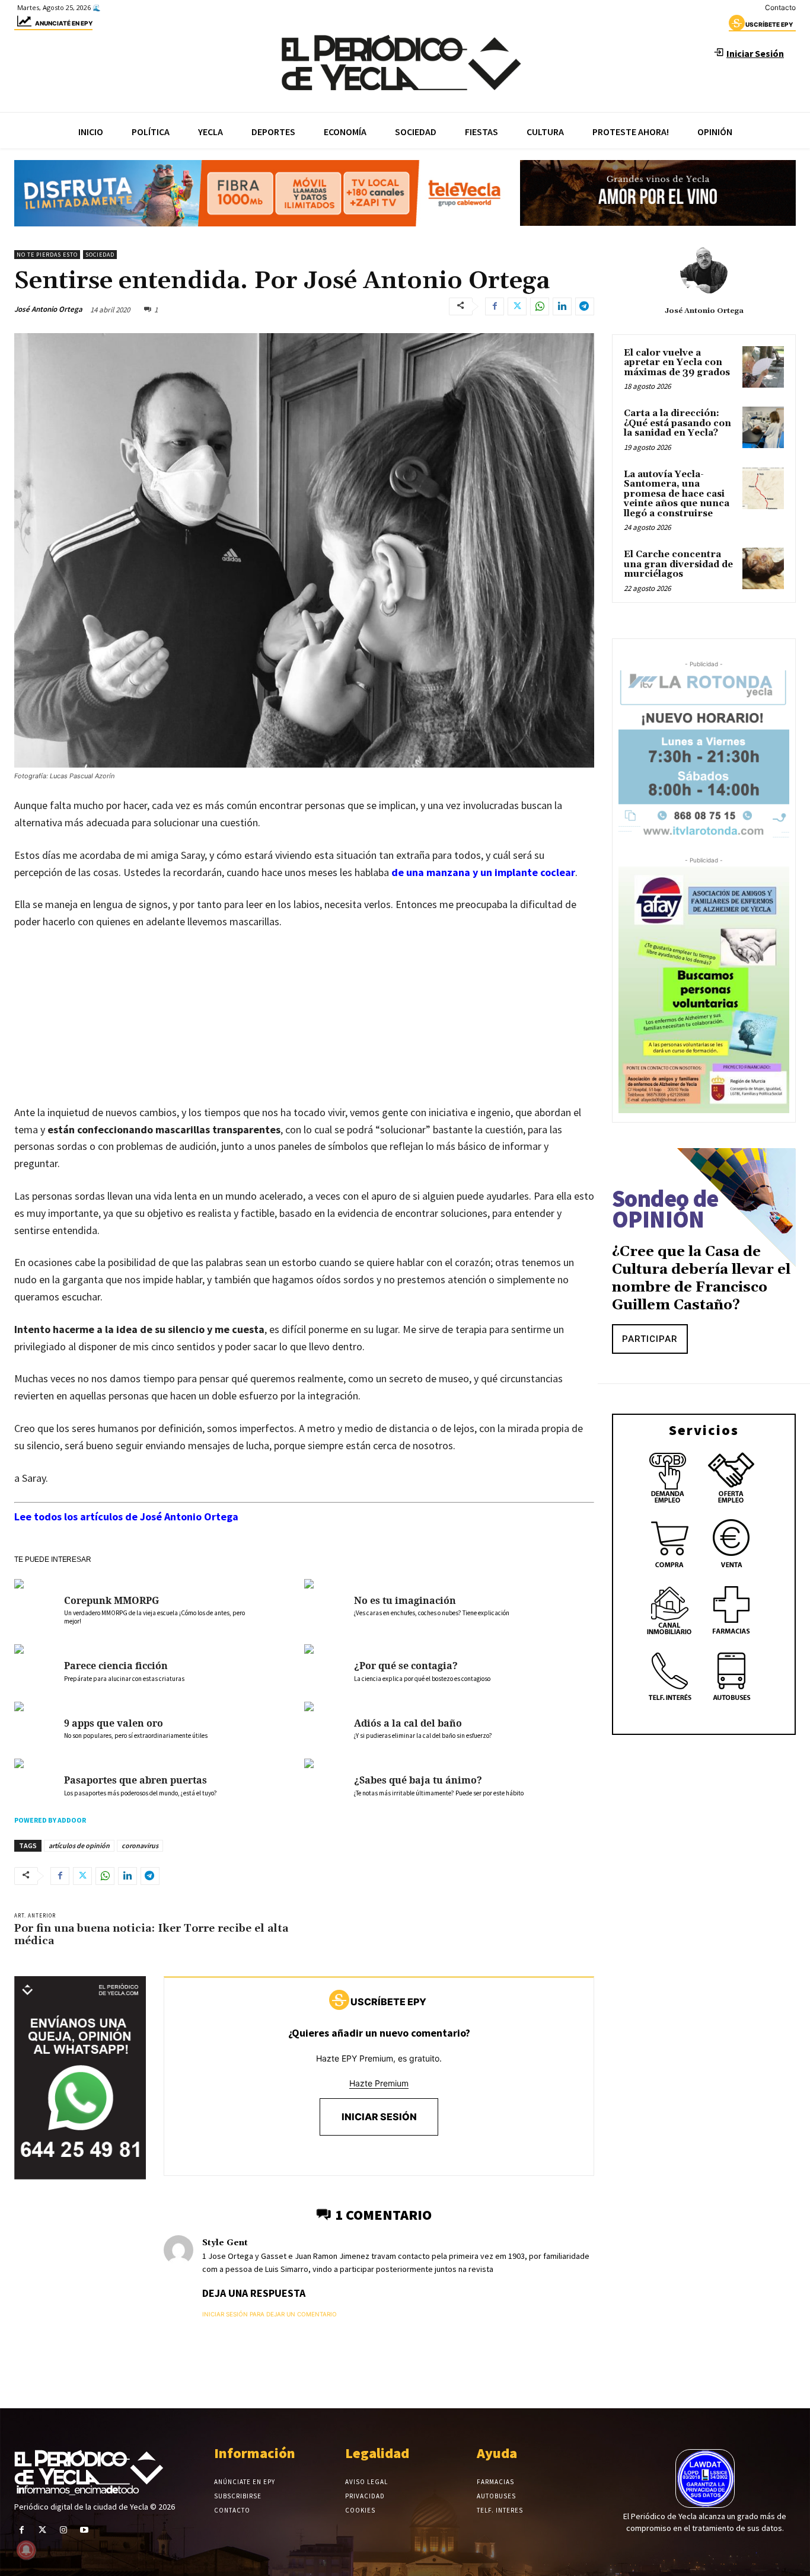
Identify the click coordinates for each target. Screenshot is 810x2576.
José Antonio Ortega (48, 309)
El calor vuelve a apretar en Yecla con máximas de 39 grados (677, 363)
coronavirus (140, 1845)
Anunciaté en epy (64, 23)
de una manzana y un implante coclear (483, 872)
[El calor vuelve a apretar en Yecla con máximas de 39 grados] (763, 367)
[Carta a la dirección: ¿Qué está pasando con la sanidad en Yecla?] (763, 427)
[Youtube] (84, 2530)
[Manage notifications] (26, 2550)
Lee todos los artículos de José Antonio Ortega (126, 1516)
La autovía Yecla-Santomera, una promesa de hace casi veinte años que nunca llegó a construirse (677, 494)
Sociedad (100, 255)
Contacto (780, 7)
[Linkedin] (562, 306)
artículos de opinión (79, 1845)
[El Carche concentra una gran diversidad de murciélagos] (763, 568)
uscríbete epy (769, 24)
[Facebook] (495, 306)
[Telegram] (585, 306)
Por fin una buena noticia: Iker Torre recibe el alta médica (151, 1935)
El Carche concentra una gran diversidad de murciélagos (678, 564)
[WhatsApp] (540, 306)
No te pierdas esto (47, 255)
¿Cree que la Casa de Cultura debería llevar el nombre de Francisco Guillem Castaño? (701, 1279)
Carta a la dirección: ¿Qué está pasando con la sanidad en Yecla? (677, 423)
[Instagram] (63, 2530)
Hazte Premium (379, 2083)
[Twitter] (517, 306)
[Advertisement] (304, 1029)
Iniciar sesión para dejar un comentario (270, 2314)
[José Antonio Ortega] (704, 271)
